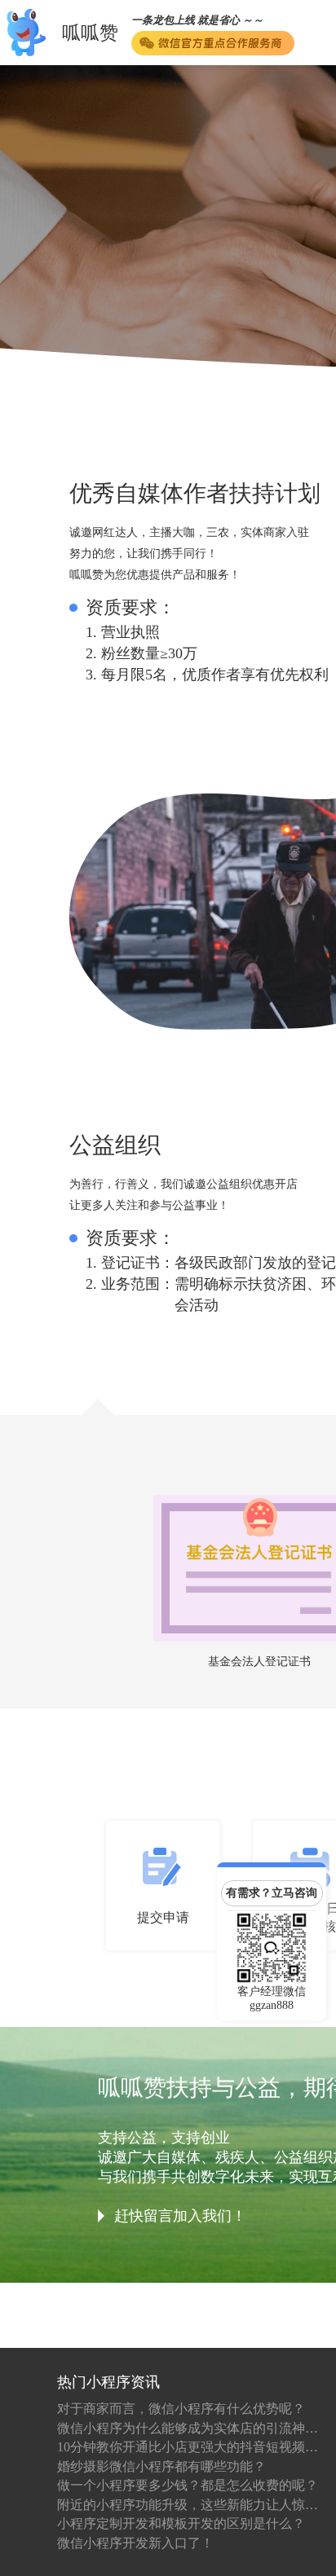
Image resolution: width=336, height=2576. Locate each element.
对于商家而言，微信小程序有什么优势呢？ (181, 2409)
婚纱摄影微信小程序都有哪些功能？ (161, 2466)
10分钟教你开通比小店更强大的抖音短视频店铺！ (188, 2447)
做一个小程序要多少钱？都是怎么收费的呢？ (188, 2485)
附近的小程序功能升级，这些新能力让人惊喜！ (188, 2505)
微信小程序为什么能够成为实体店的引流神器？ (188, 2428)
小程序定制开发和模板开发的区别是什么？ (181, 2523)
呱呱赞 (90, 33)
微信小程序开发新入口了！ (135, 2543)
